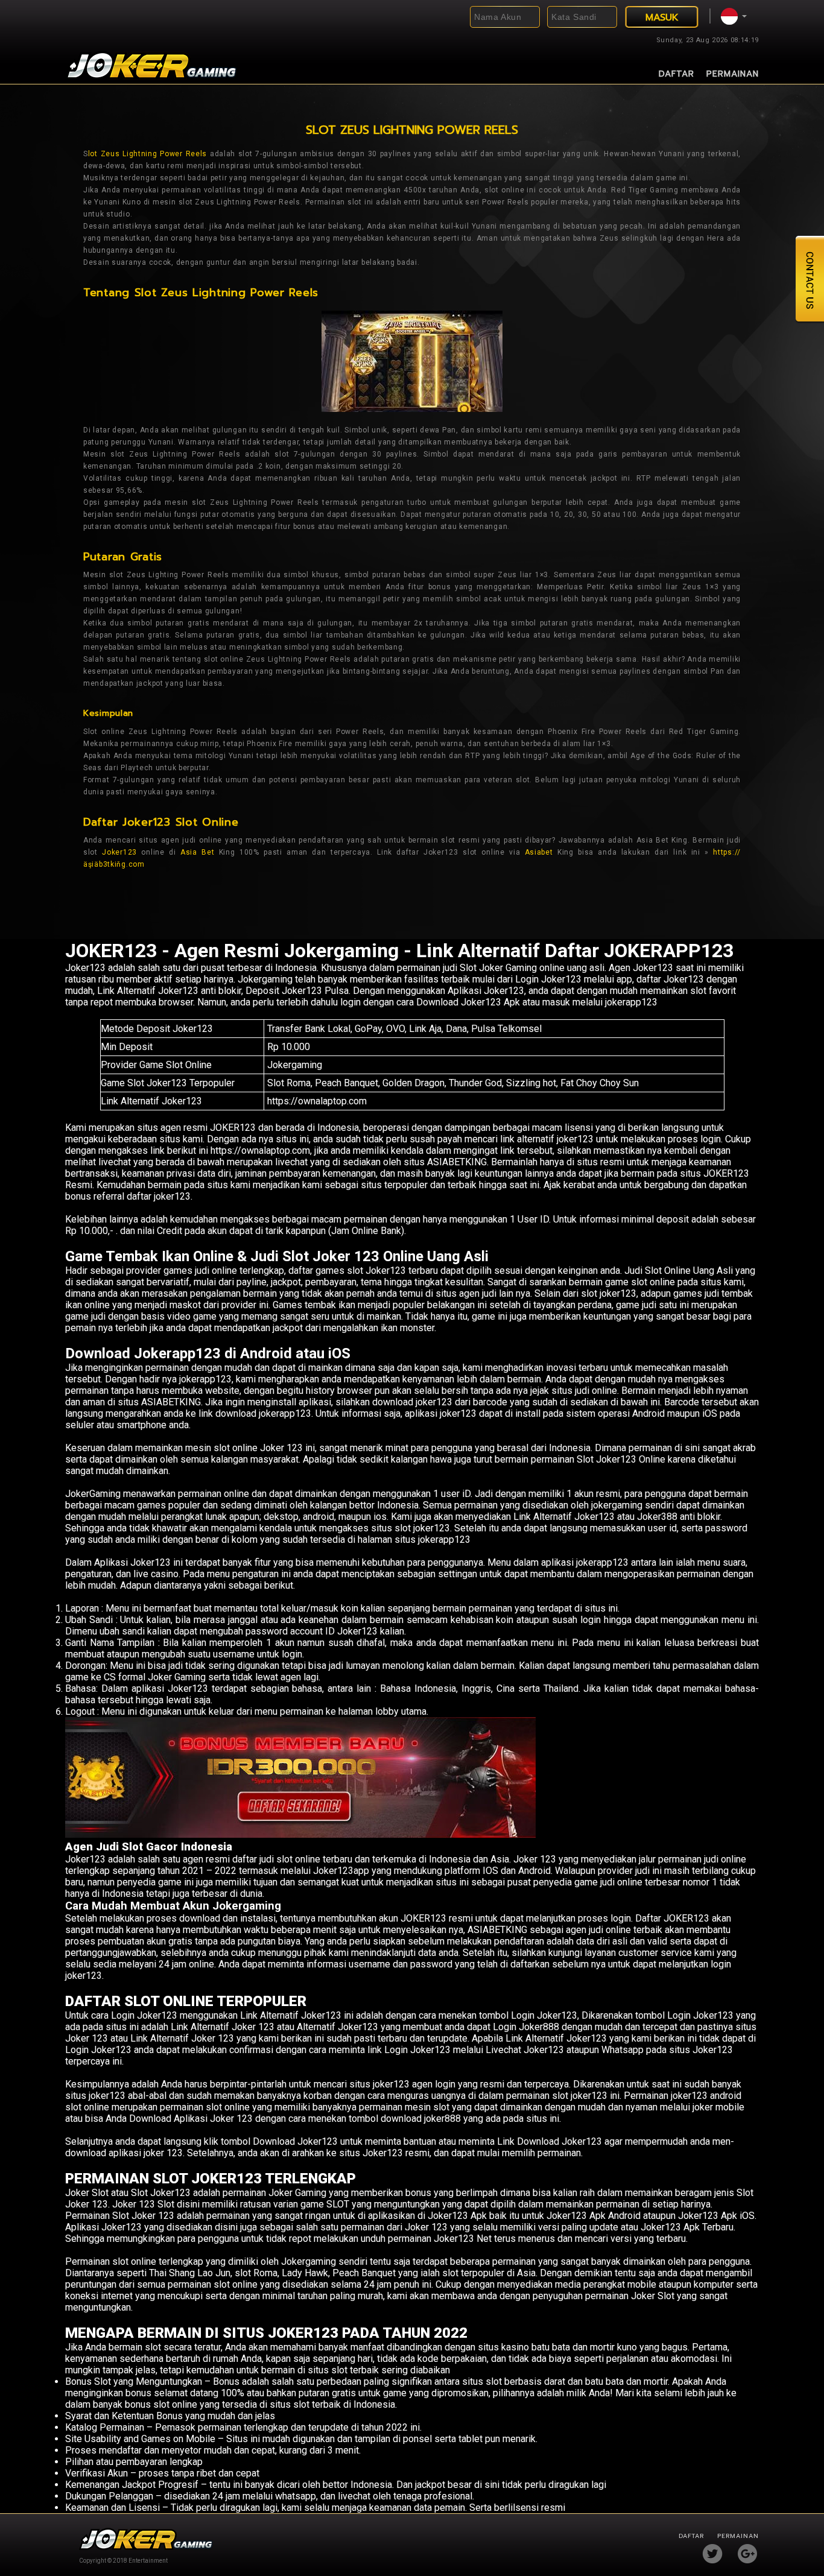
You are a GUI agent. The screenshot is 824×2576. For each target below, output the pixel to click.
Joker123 (119, 852)
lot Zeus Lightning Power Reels (147, 154)
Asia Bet (197, 852)
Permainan (733, 74)
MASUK (662, 17)
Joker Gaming (297, 2193)
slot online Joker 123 (258, 1448)
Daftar (677, 74)
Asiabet (539, 852)
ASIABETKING (171, 1402)
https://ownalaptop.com (317, 1101)
